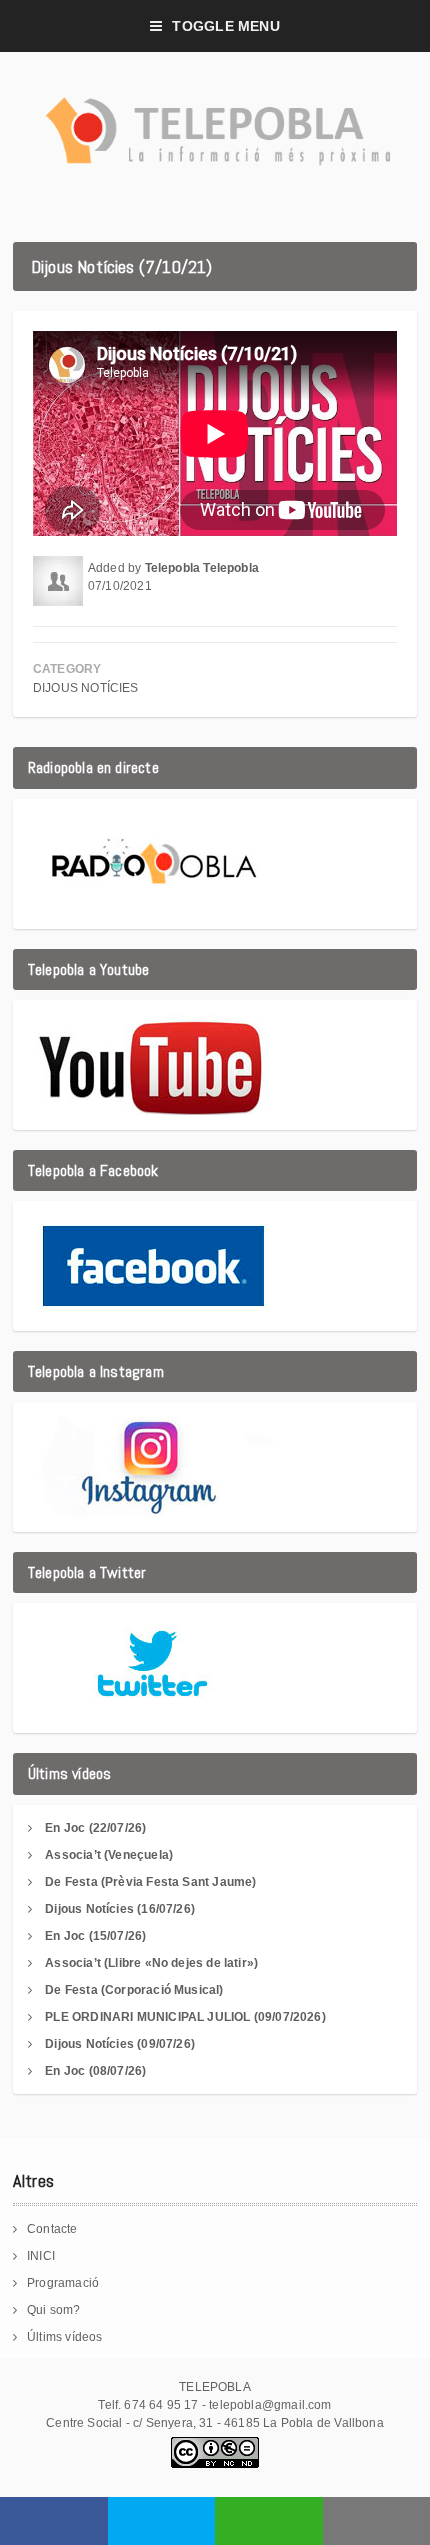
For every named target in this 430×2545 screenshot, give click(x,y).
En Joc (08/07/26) (95, 2071)
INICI (41, 2256)
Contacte (52, 2229)
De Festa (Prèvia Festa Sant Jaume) (150, 1882)
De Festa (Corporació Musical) (134, 1990)
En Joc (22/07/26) (95, 1828)
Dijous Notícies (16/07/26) (120, 1909)
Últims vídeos (64, 2337)
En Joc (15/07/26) (95, 1936)
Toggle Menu (225, 26)
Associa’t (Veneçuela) (109, 1855)
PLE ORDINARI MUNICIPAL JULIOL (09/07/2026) (185, 2017)
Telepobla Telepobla (202, 568)
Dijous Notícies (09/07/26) (120, 2044)
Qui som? (53, 2310)
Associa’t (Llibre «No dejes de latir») (151, 1963)
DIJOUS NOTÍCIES (86, 688)
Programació (63, 2283)
